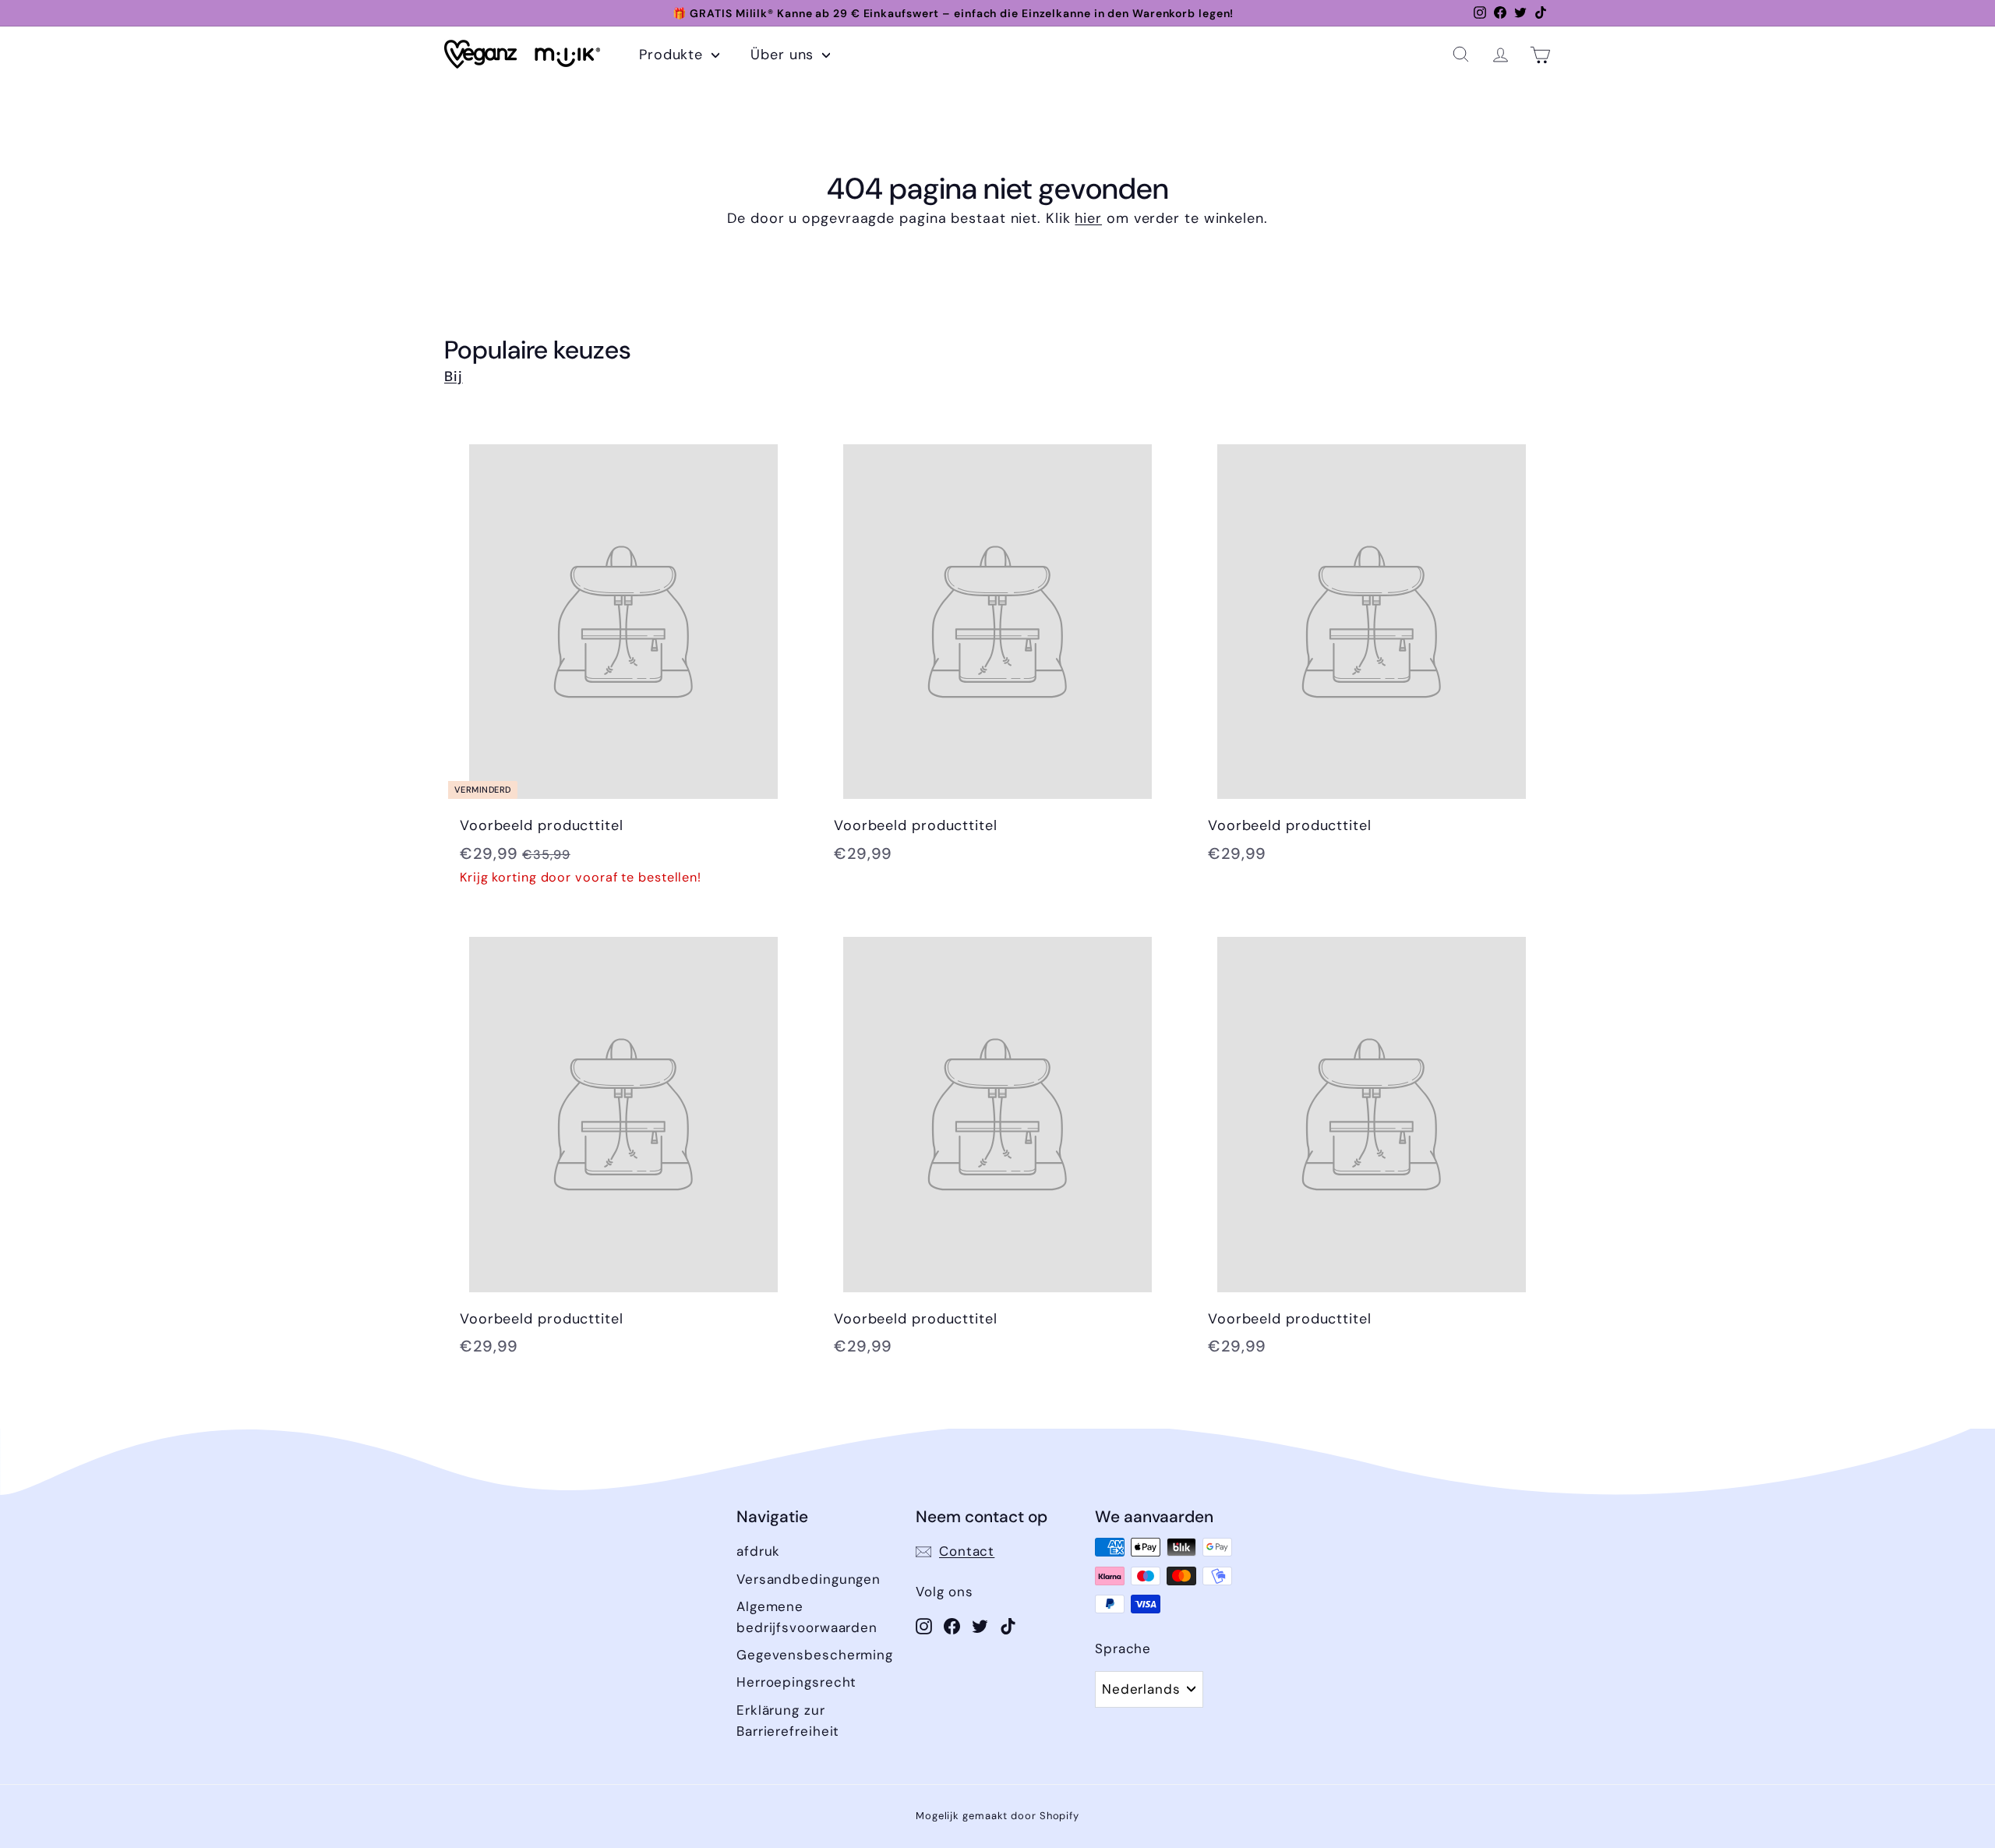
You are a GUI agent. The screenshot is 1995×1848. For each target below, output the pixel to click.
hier (1088, 218)
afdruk (758, 1551)
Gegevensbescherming (815, 1655)
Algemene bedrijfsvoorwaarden (807, 1617)
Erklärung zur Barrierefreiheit (788, 1721)
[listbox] (1149, 1689)
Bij (454, 376)
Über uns (784, 55)
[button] (1461, 54)
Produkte (673, 55)
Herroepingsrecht (796, 1682)
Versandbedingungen (809, 1579)
